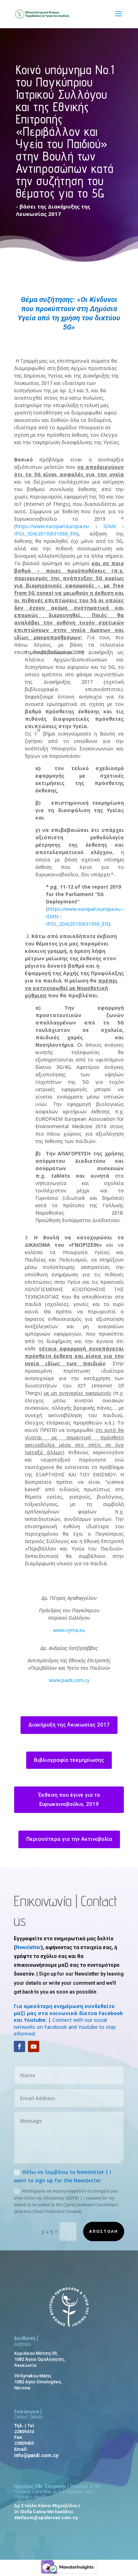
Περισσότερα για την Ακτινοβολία (69, 1839)
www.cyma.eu (69, 1630)
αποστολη (104, 2231)
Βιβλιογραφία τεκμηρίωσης (69, 1760)
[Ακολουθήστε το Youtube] (34, 2046)
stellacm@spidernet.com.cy (46, 2518)
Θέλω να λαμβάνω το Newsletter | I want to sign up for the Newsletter (62, 2176)
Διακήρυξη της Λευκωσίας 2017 (69, 1725)
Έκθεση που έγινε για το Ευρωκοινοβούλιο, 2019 (69, 1800)
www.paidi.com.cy (69, 1680)
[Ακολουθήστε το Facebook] (19, 2046)
